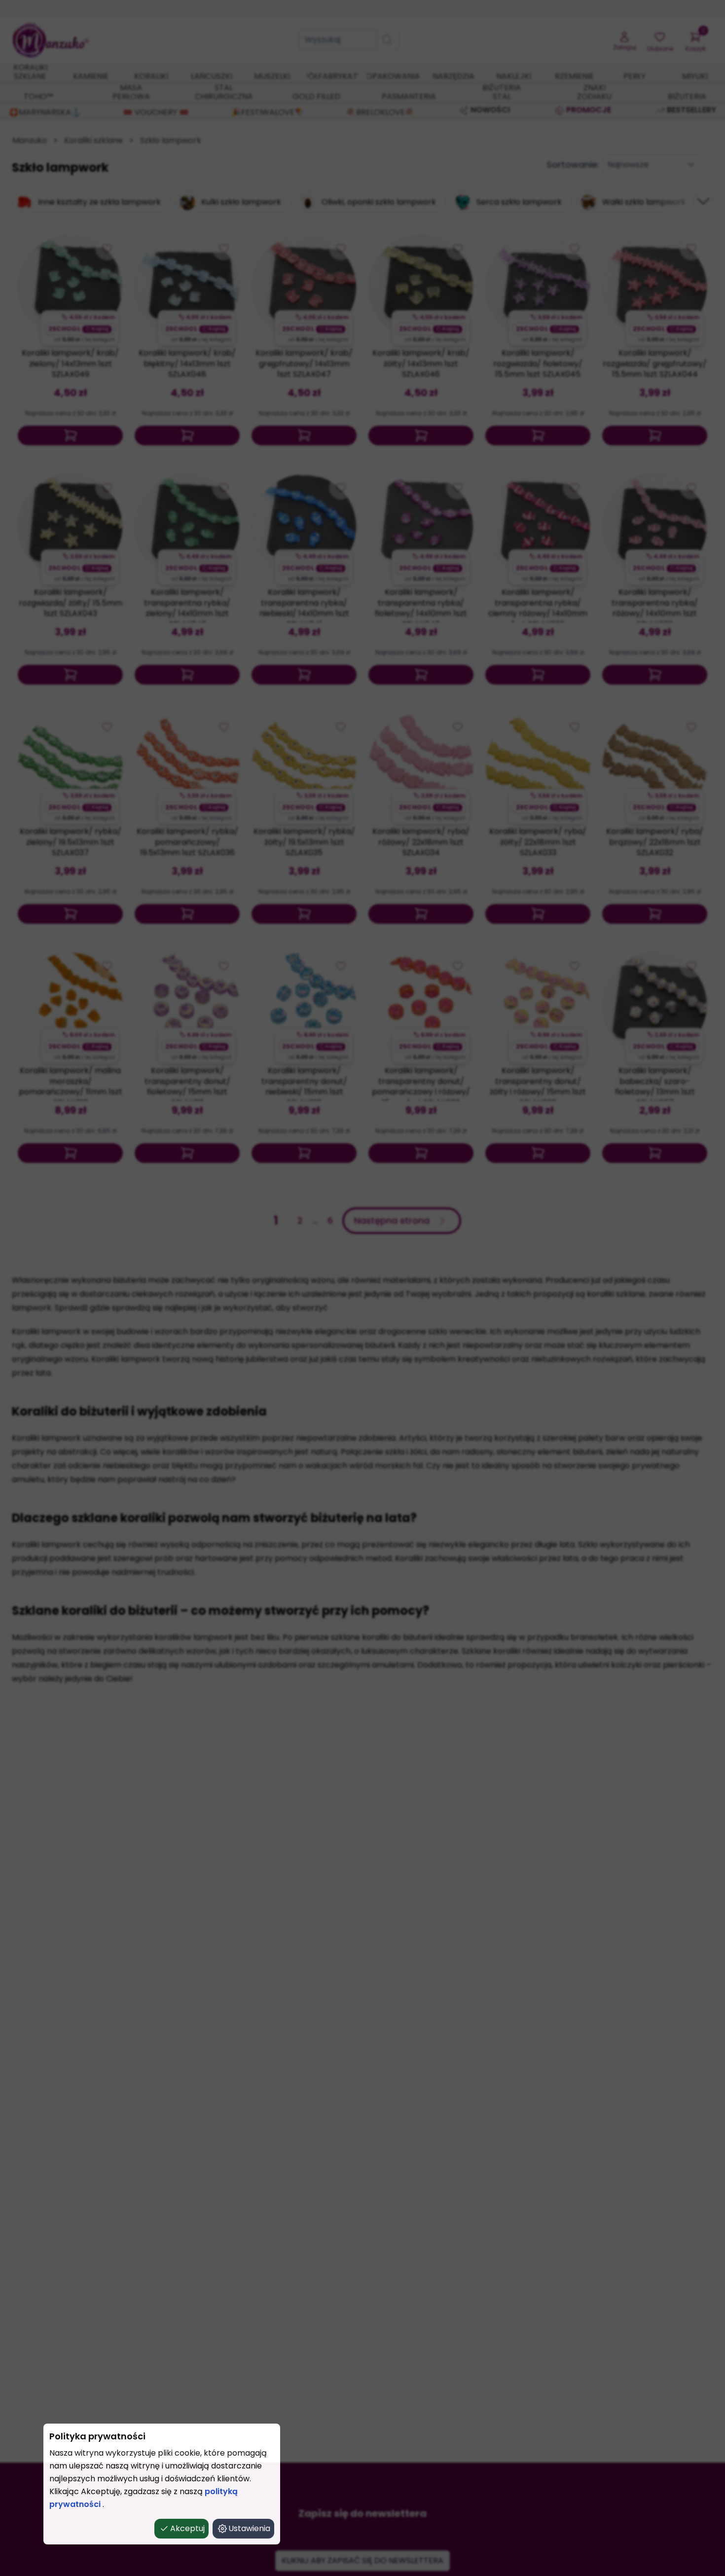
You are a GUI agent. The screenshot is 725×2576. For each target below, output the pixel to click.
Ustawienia (249, 2528)
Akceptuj (187, 2528)
